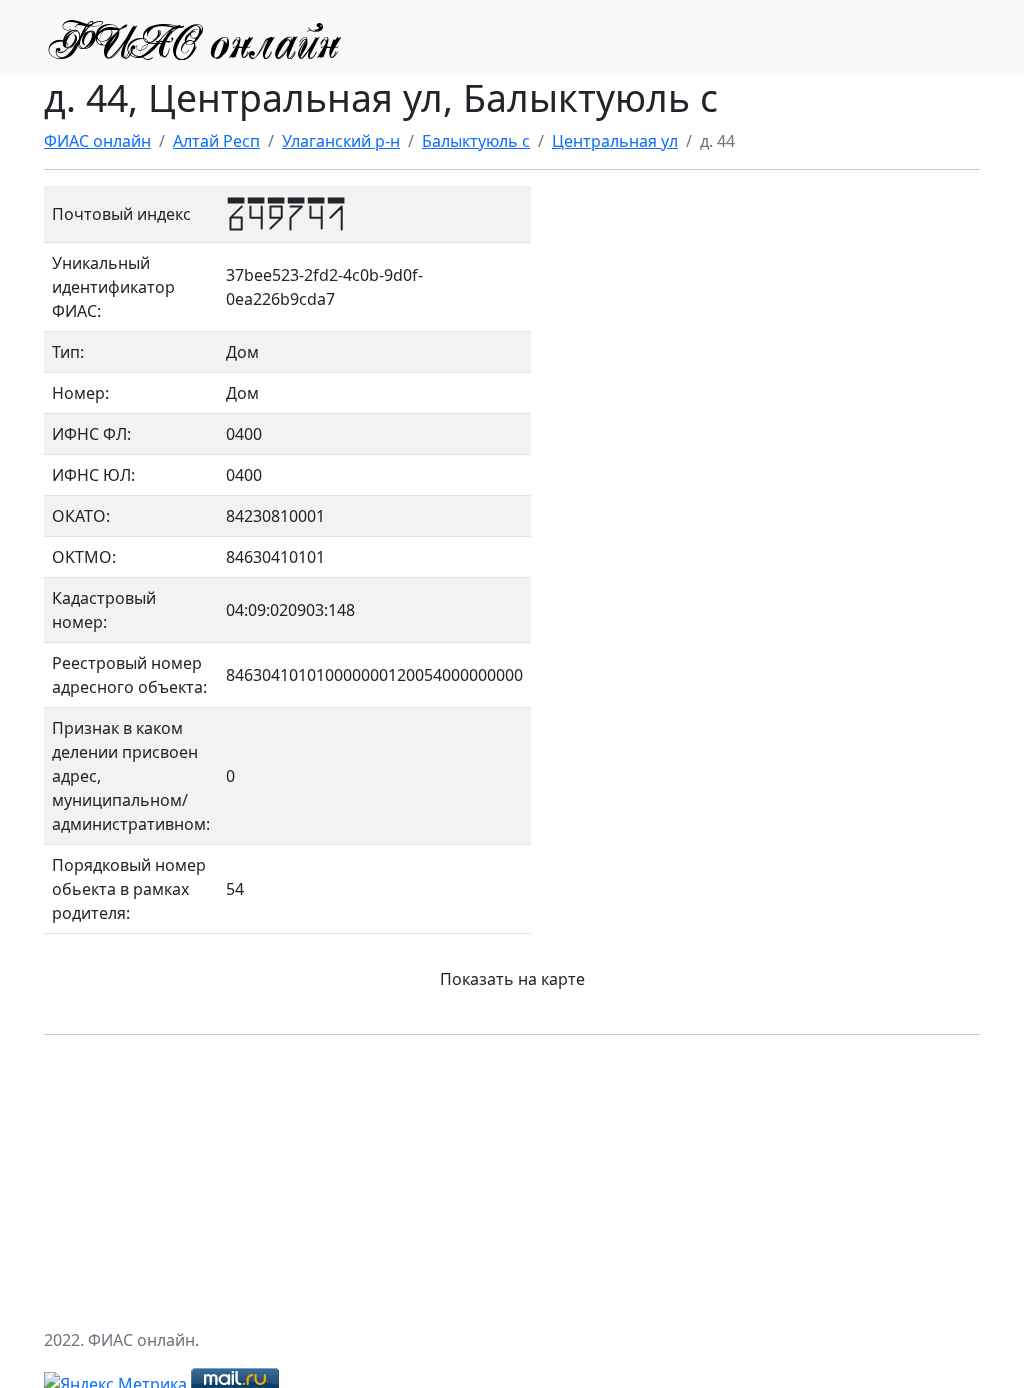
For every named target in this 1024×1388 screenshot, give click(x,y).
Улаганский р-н (341, 141)
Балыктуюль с (476, 141)
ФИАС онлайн (97, 141)
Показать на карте (512, 979)
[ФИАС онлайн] (194, 38)
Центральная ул (615, 141)
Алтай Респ (216, 141)
